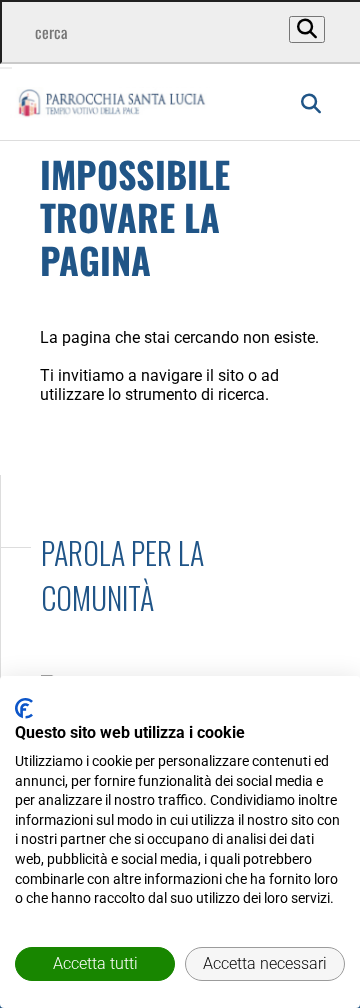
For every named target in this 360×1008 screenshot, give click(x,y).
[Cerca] (307, 29)
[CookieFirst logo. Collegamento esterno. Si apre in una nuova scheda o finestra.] (24, 708)
